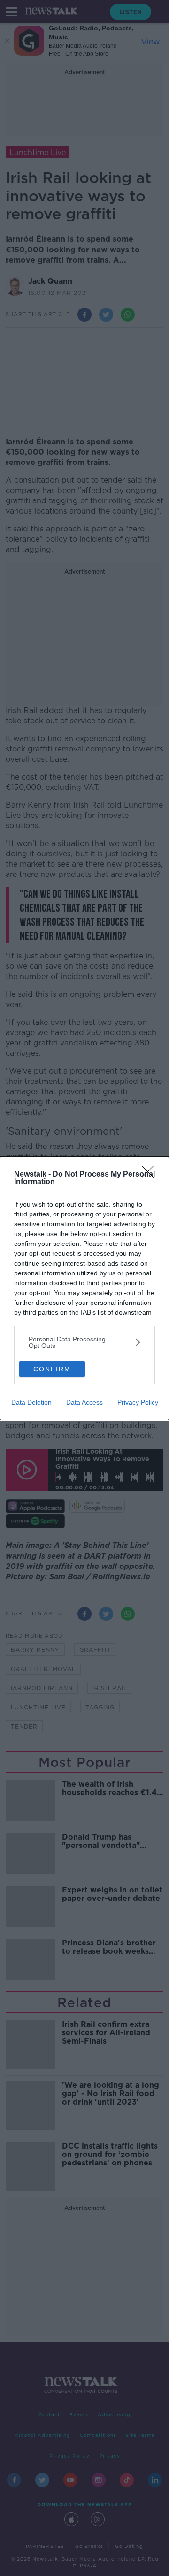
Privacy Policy (138, 1402)
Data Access (84, 1402)
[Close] (151, 1175)
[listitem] (84, 1342)
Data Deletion (31, 1402)
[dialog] (84, 1288)
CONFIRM (52, 1369)
